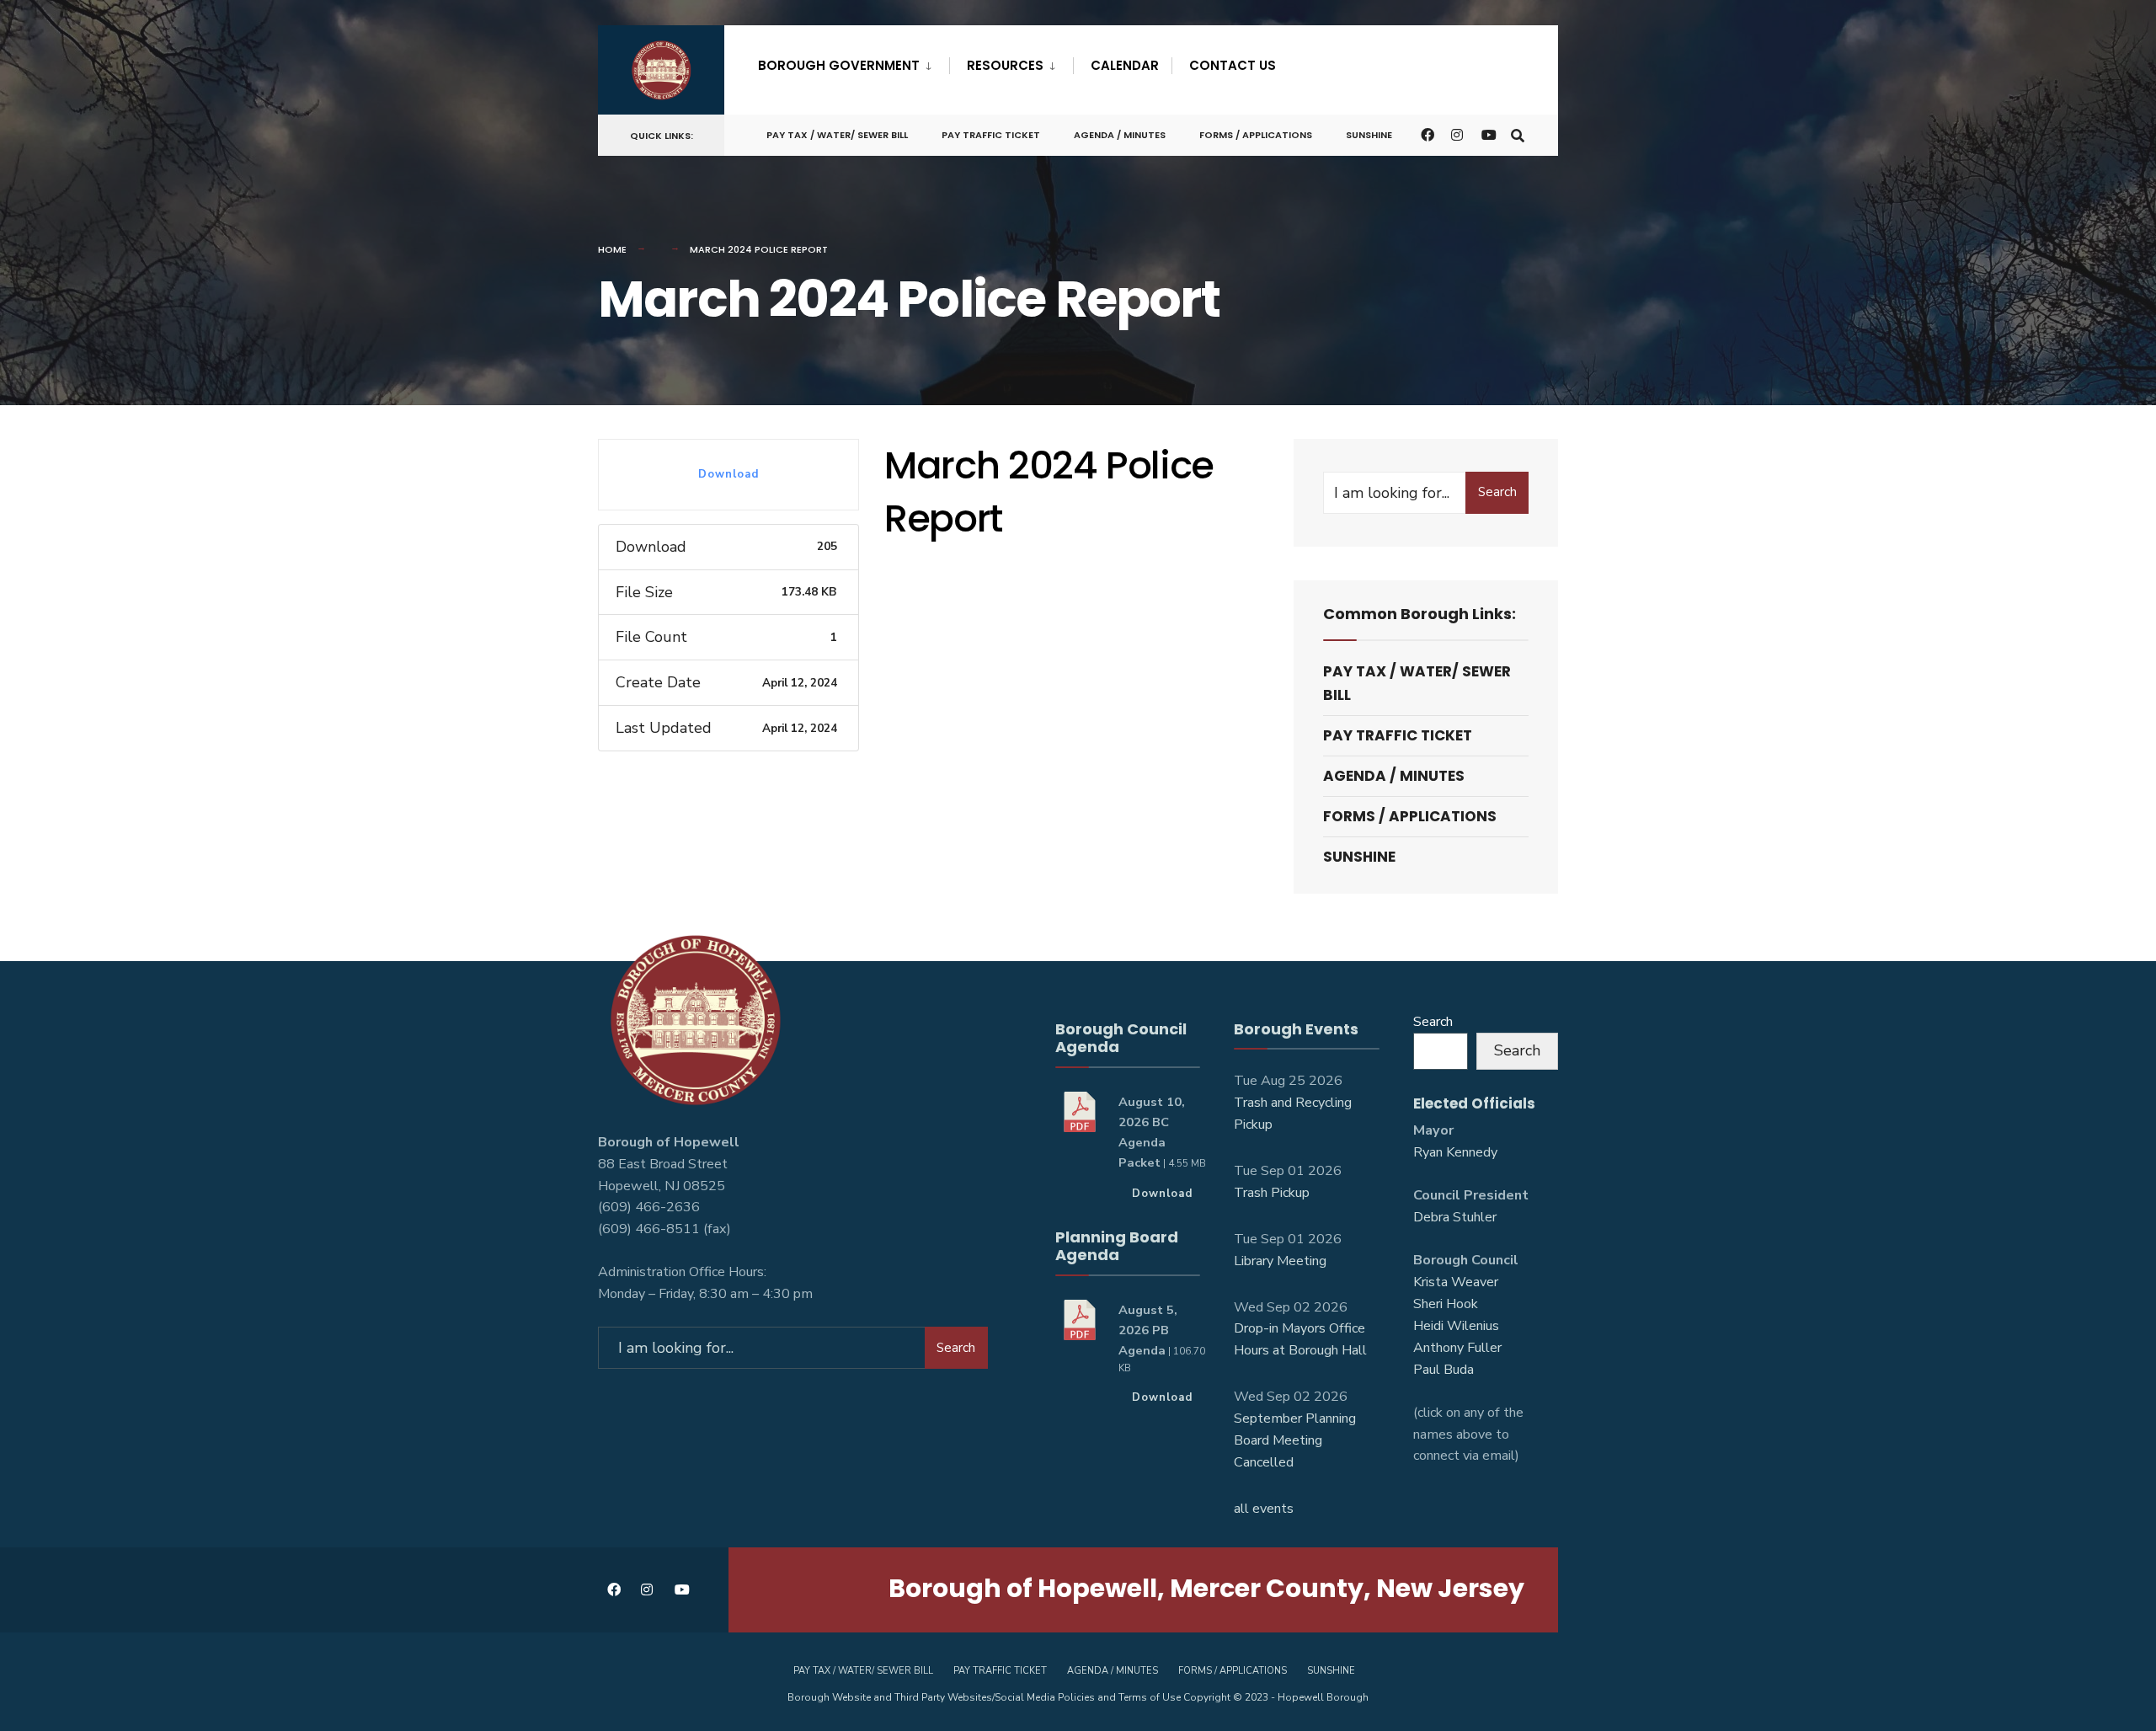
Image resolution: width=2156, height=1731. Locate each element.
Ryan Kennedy (1455, 1152)
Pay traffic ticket (991, 135)
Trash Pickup (1272, 1193)
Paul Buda (1444, 1370)
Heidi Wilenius (1456, 1326)
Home (612, 249)
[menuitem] (854, 62)
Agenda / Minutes (1120, 135)
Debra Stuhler (1455, 1217)
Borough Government (839, 65)
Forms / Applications (1256, 135)
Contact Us (1233, 65)
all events (1264, 1509)
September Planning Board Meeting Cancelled (1295, 1440)
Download (728, 474)
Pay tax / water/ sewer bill (837, 135)
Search (1497, 492)
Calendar (1125, 65)
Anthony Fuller (1457, 1348)
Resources (1005, 65)
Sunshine (1369, 135)
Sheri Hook (1446, 1304)
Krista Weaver (1456, 1282)
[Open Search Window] (1518, 134)
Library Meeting (1280, 1261)
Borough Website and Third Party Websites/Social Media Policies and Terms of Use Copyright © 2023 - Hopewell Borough (1078, 1697)
